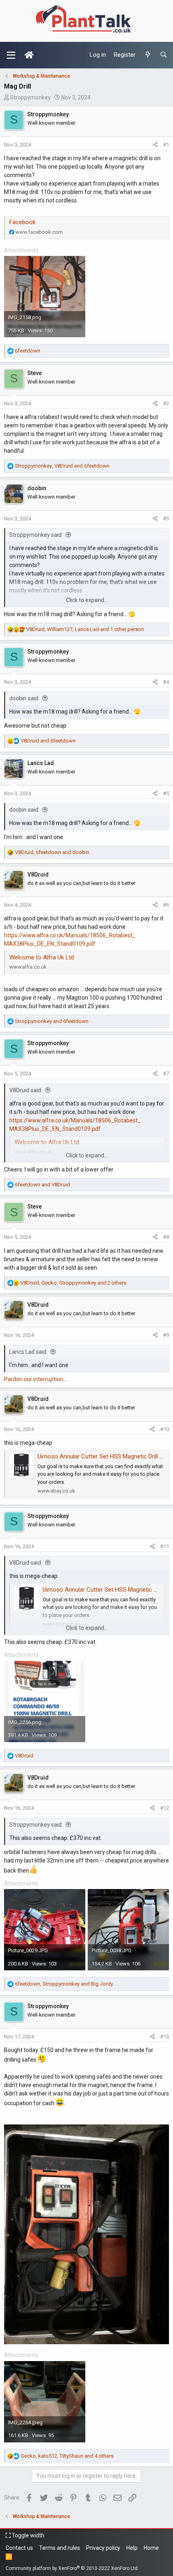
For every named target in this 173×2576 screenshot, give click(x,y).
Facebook (22, 222)
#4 (166, 682)
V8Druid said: (26, 1090)
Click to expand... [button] (87, 600)
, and (62, 466)
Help (132, 2548)
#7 (166, 1074)
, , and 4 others (67, 2456)
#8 (166, 1237)
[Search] (164, 55)
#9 (166, 1335)
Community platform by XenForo (72, 2568)
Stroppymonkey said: (36, 535)
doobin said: (24, 698)
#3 (166, 519)
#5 (166, 793)
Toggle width (27, 2535)
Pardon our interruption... (35, 1379)
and (48, 741)
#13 (165, 2037)
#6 (166, 905)
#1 (166, 145)
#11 (165, 1546)
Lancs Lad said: (28, 1352)
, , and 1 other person (85, 629)
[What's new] (147, 55)
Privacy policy (103, 2548)
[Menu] (11, 55)
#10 (165, 1429)
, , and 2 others (73, 1283)
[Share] (155, 145)
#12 (165, 1808)
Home (151, 2548)
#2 (166, 403)
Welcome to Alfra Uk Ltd (42, 957)
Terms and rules (60, 2548)
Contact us (19, 2548)
